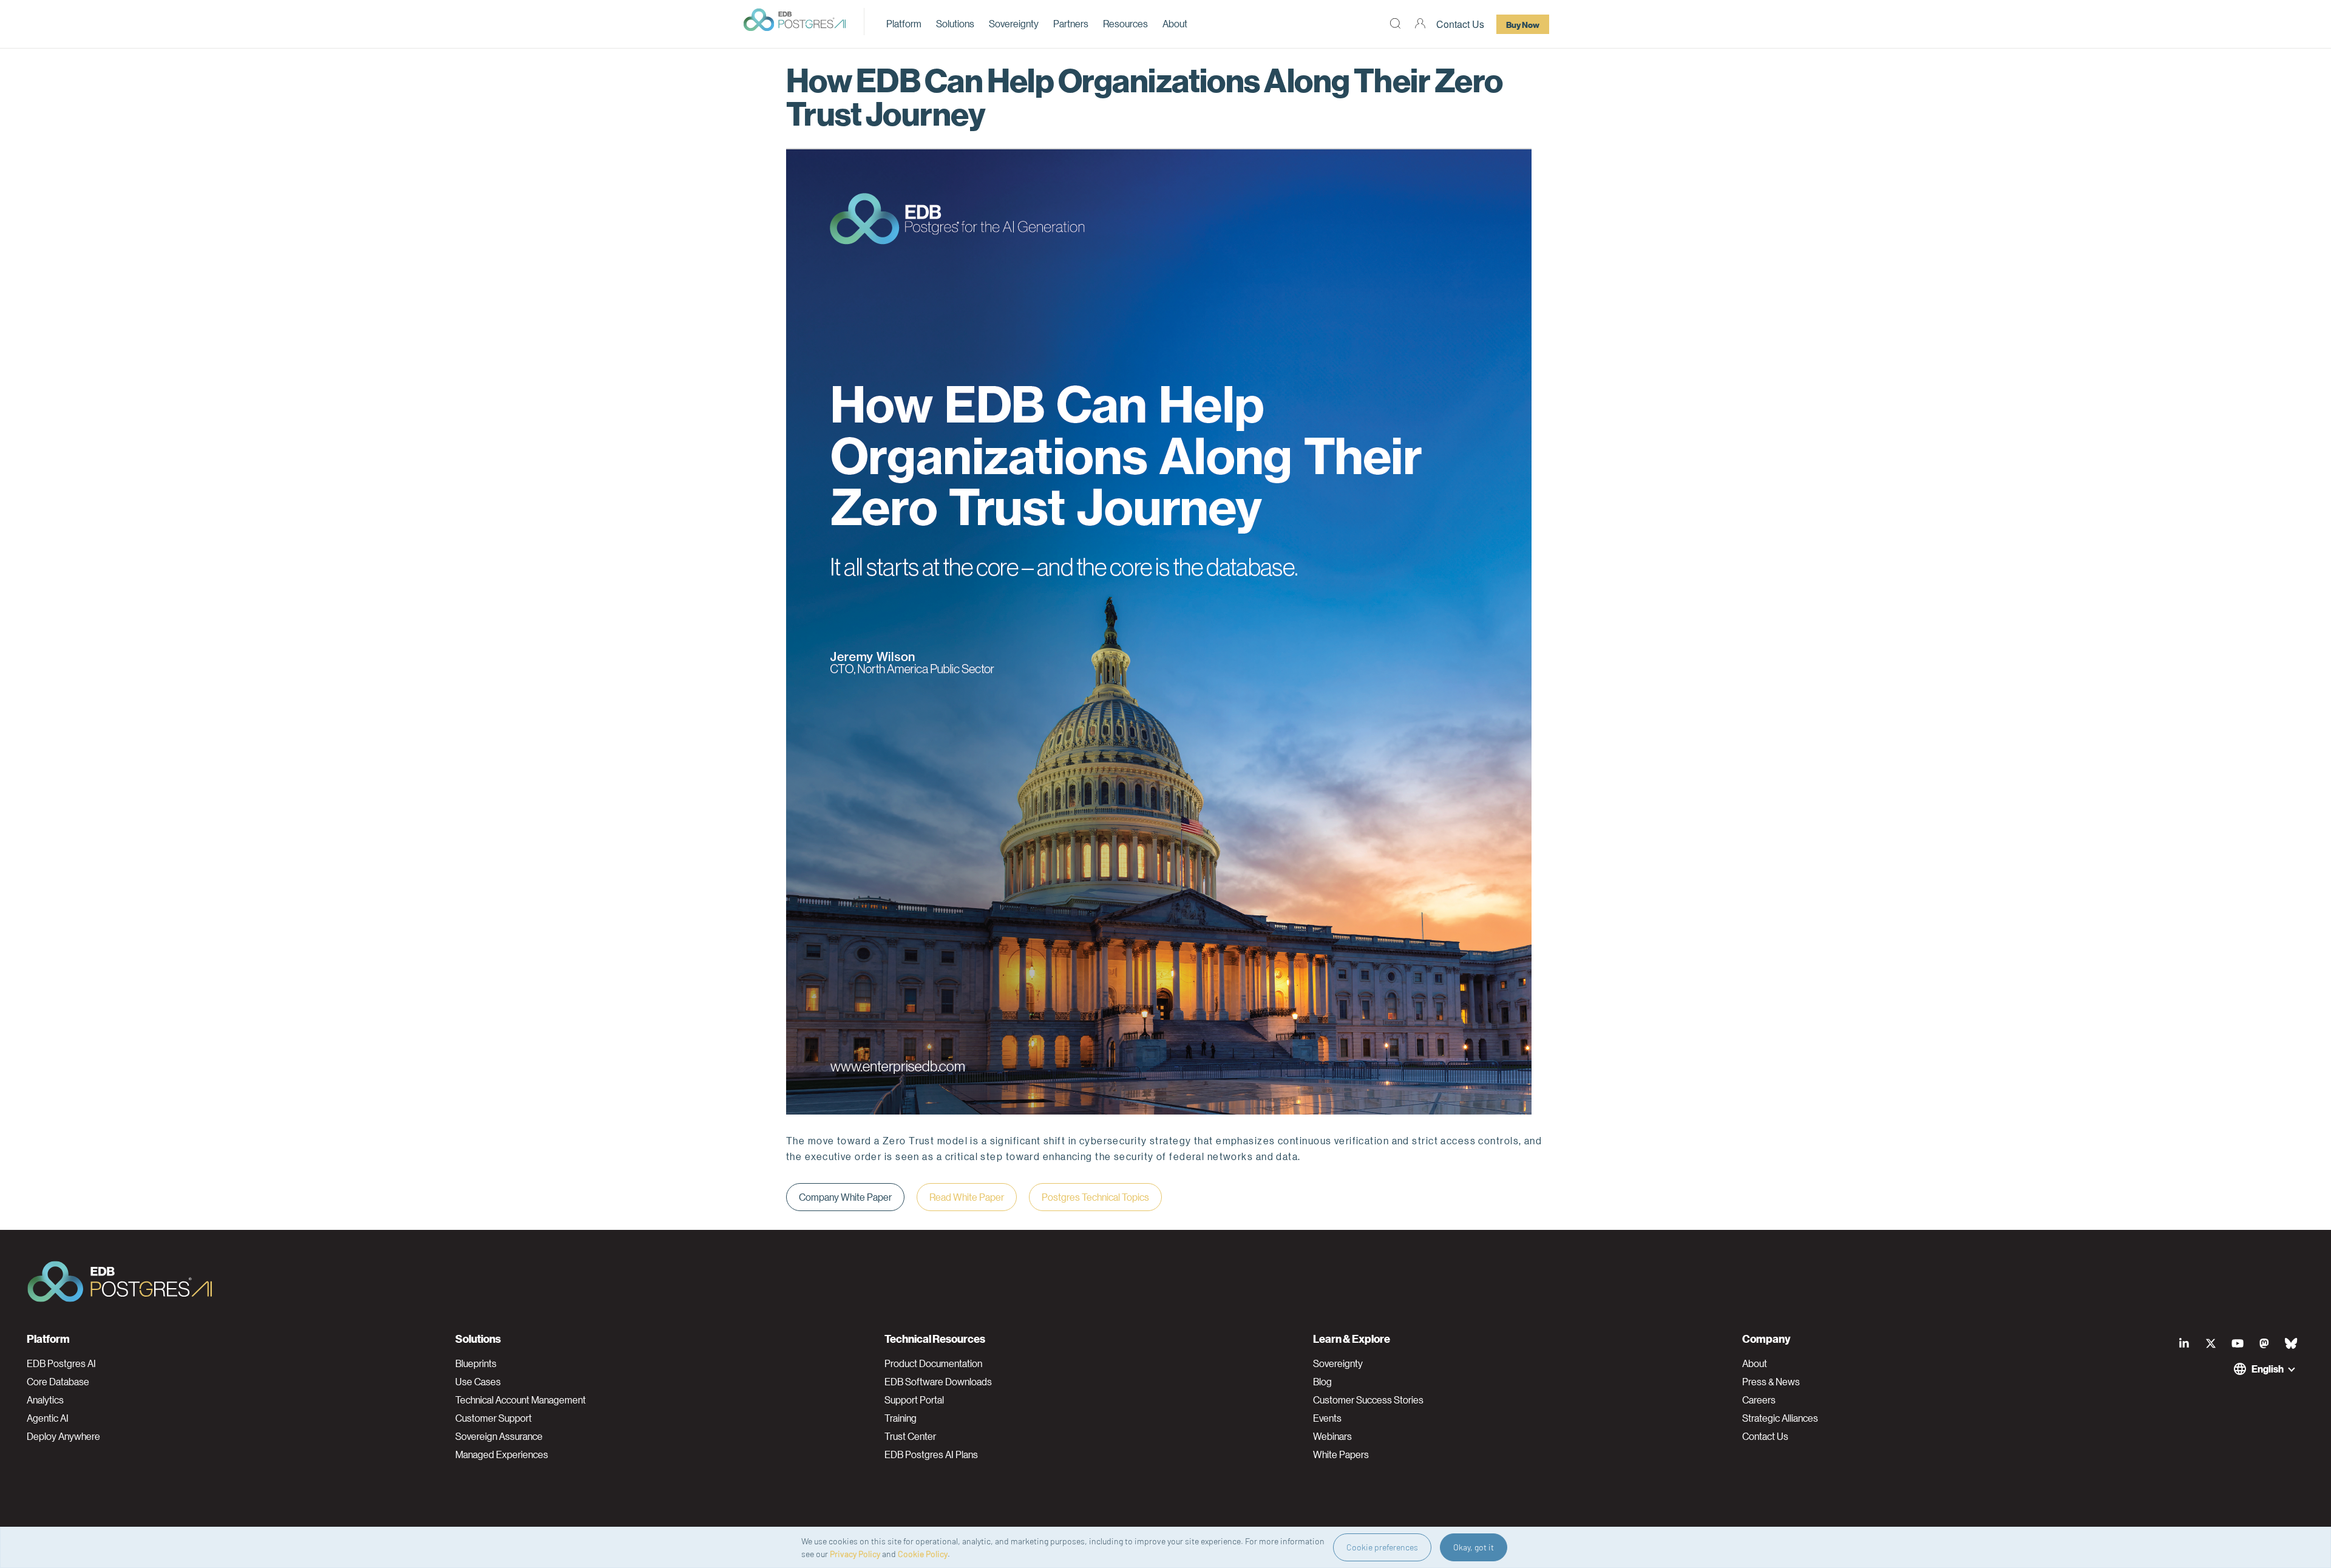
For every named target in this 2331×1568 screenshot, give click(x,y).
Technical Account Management (521, 1400)
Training (901, 1418)
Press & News (1771, 1382)
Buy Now (1523, 24)
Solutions (955, 23)
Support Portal (914, 1400)
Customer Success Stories (1368, 1400)
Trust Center (910, 1436)
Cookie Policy (923, 1554)
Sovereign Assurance (499, 1436)
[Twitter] (2211, 1343)
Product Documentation (933, 1363)
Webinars (1332, 1436)
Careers (1759, 1400)
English (2268, 1369)
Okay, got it (1474, 1547)
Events (1327, 1418)
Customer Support (494, 1418)
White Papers (1341, 1454)
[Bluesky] (2291, 1343)
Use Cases (478, 1382)
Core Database (58, 1382)
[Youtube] (2238, 1343)
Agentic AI (48, 1418)
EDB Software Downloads (938, 1382)
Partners (1071, 23)
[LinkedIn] (2184, 1343)
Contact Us (1460, 24)
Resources (1125, 23)
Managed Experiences (502, 1454)
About (1175, 23)
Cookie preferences (1382, 1547)
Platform (904, 23)
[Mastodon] (2264, 1343)
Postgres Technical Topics (1095, 1197)
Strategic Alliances (1780, 1418)
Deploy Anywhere (63, 1436)
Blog (1322, 1382)
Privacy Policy (855, 1554)
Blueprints (476, 1363)
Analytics (45, 1400)
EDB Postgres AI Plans (931, 1454)
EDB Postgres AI (61, 1363)
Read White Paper (967, 1197)
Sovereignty (1014, 23)
